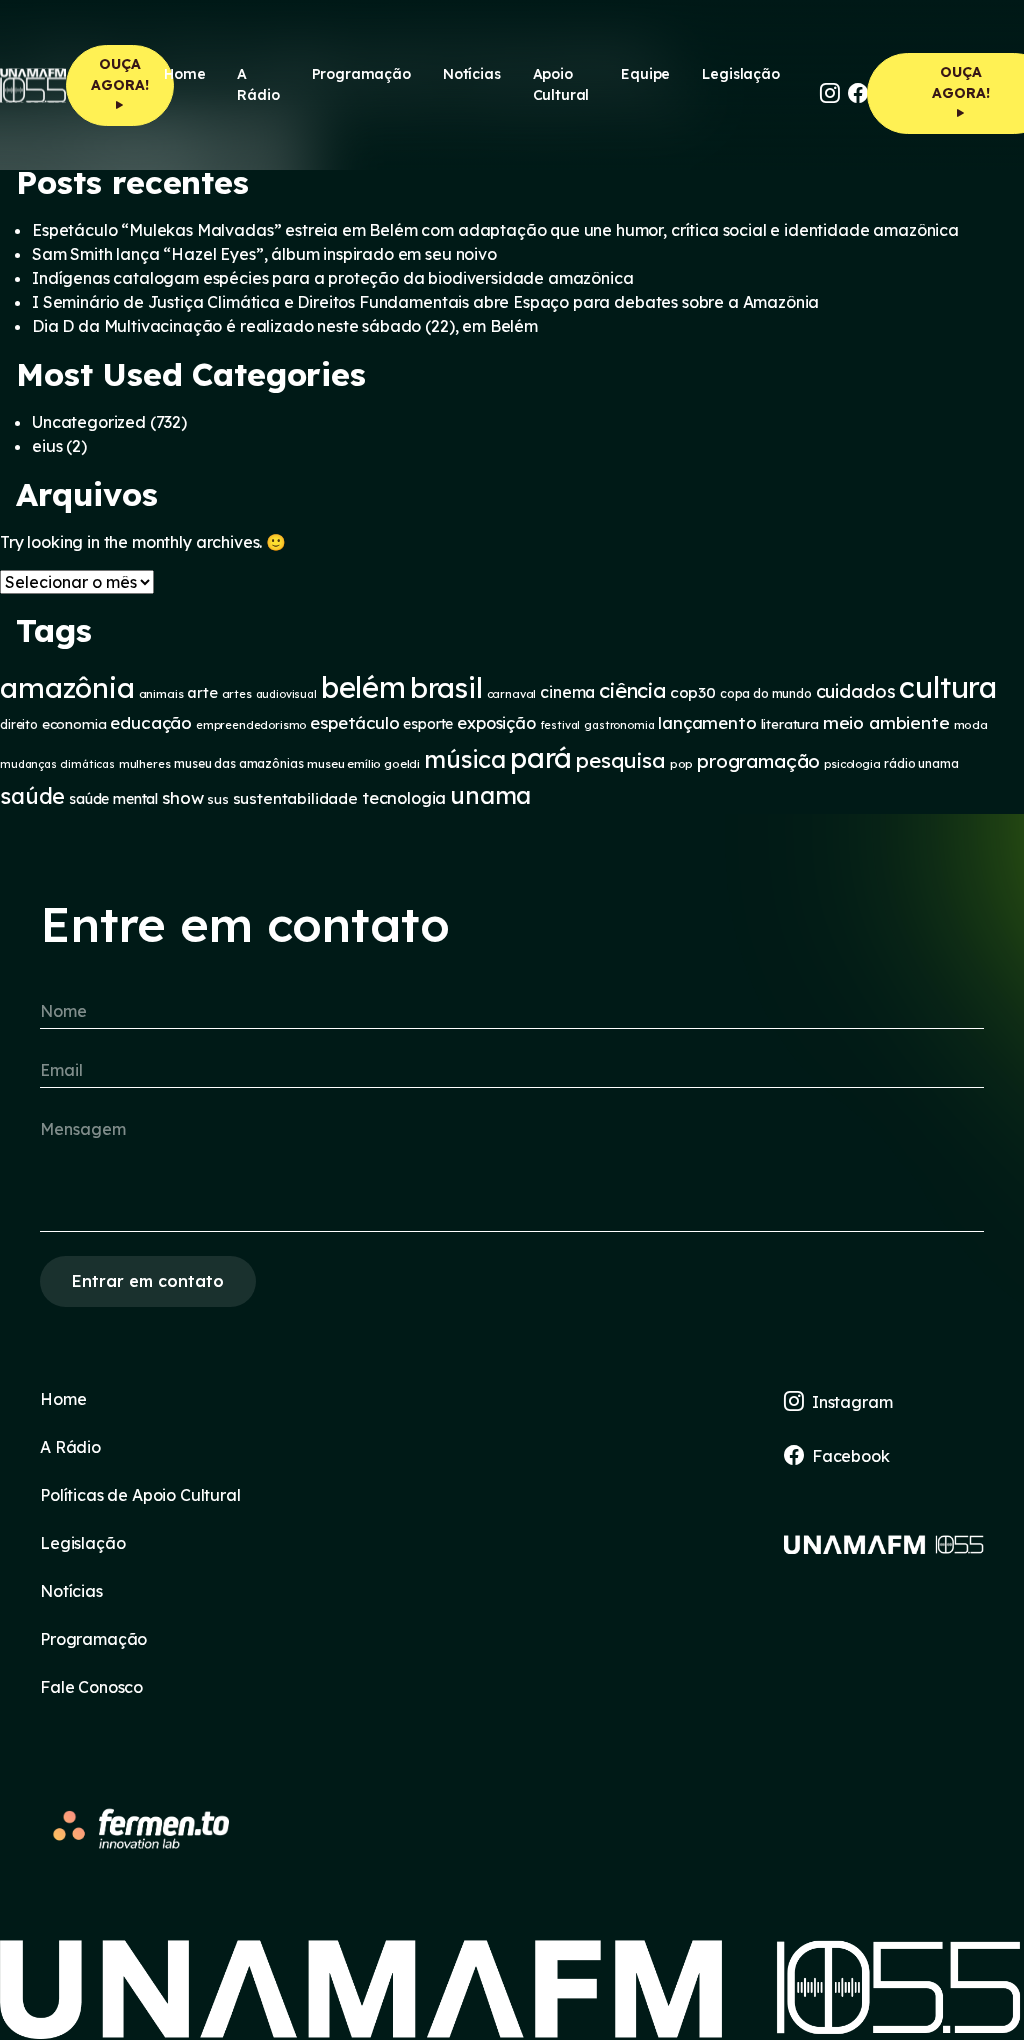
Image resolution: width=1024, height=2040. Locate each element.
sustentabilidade (295, 798)
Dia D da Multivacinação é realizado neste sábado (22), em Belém (285, 326)
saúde (32, 795)
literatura (790, 724)
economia (74, 724)
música (465, 759)
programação (758, 761)
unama (490, 795)
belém (363, 687)
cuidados (856, 691)
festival (560, 725)
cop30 (693, 692)
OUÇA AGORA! (120, 74)
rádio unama (921, 763)
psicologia (852, 764)
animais (161, 693)
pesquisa (621, 760)
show (182, 797)
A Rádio (70, 1447)
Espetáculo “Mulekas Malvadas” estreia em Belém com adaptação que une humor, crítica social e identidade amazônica (495, 230)
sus (218, 799)
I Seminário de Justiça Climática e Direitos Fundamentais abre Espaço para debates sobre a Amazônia (425, 302)
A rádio (258, 84)
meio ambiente (886, 722)
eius (47, 446)
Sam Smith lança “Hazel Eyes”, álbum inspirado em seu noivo (264, 254)
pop (682, 763)
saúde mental (113, 799)
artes (237, 694)
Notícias (472, 74)
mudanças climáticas (57, 764)
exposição (496, 723)
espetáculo (354, 722)
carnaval (512, 694)
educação (151, 722)
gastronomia (619, 725)
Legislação (740, 74)
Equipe (645, 74)
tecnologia (404, 798)
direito (19, 724)
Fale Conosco (91, 1687)
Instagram (852, 1402)
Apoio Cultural (561, 84)
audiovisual (286, 694)
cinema (567, 692)
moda (971, 724)
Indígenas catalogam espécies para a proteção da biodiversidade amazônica (332, 278)
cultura (948, 687)
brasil (446, 687)
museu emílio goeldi (363, 763)
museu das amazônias (238, 763)
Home (184, 74)
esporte (428, 723)
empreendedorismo (251, 725)
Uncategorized (89, 422)
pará (541, 757)
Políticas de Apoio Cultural (140, 1495)
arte (202, 692)
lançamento (707, 722)
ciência (632, 690)
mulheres (145, 764)
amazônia (67, 687)
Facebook (851, 1456)
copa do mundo (766, 693)
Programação (361, 74)
